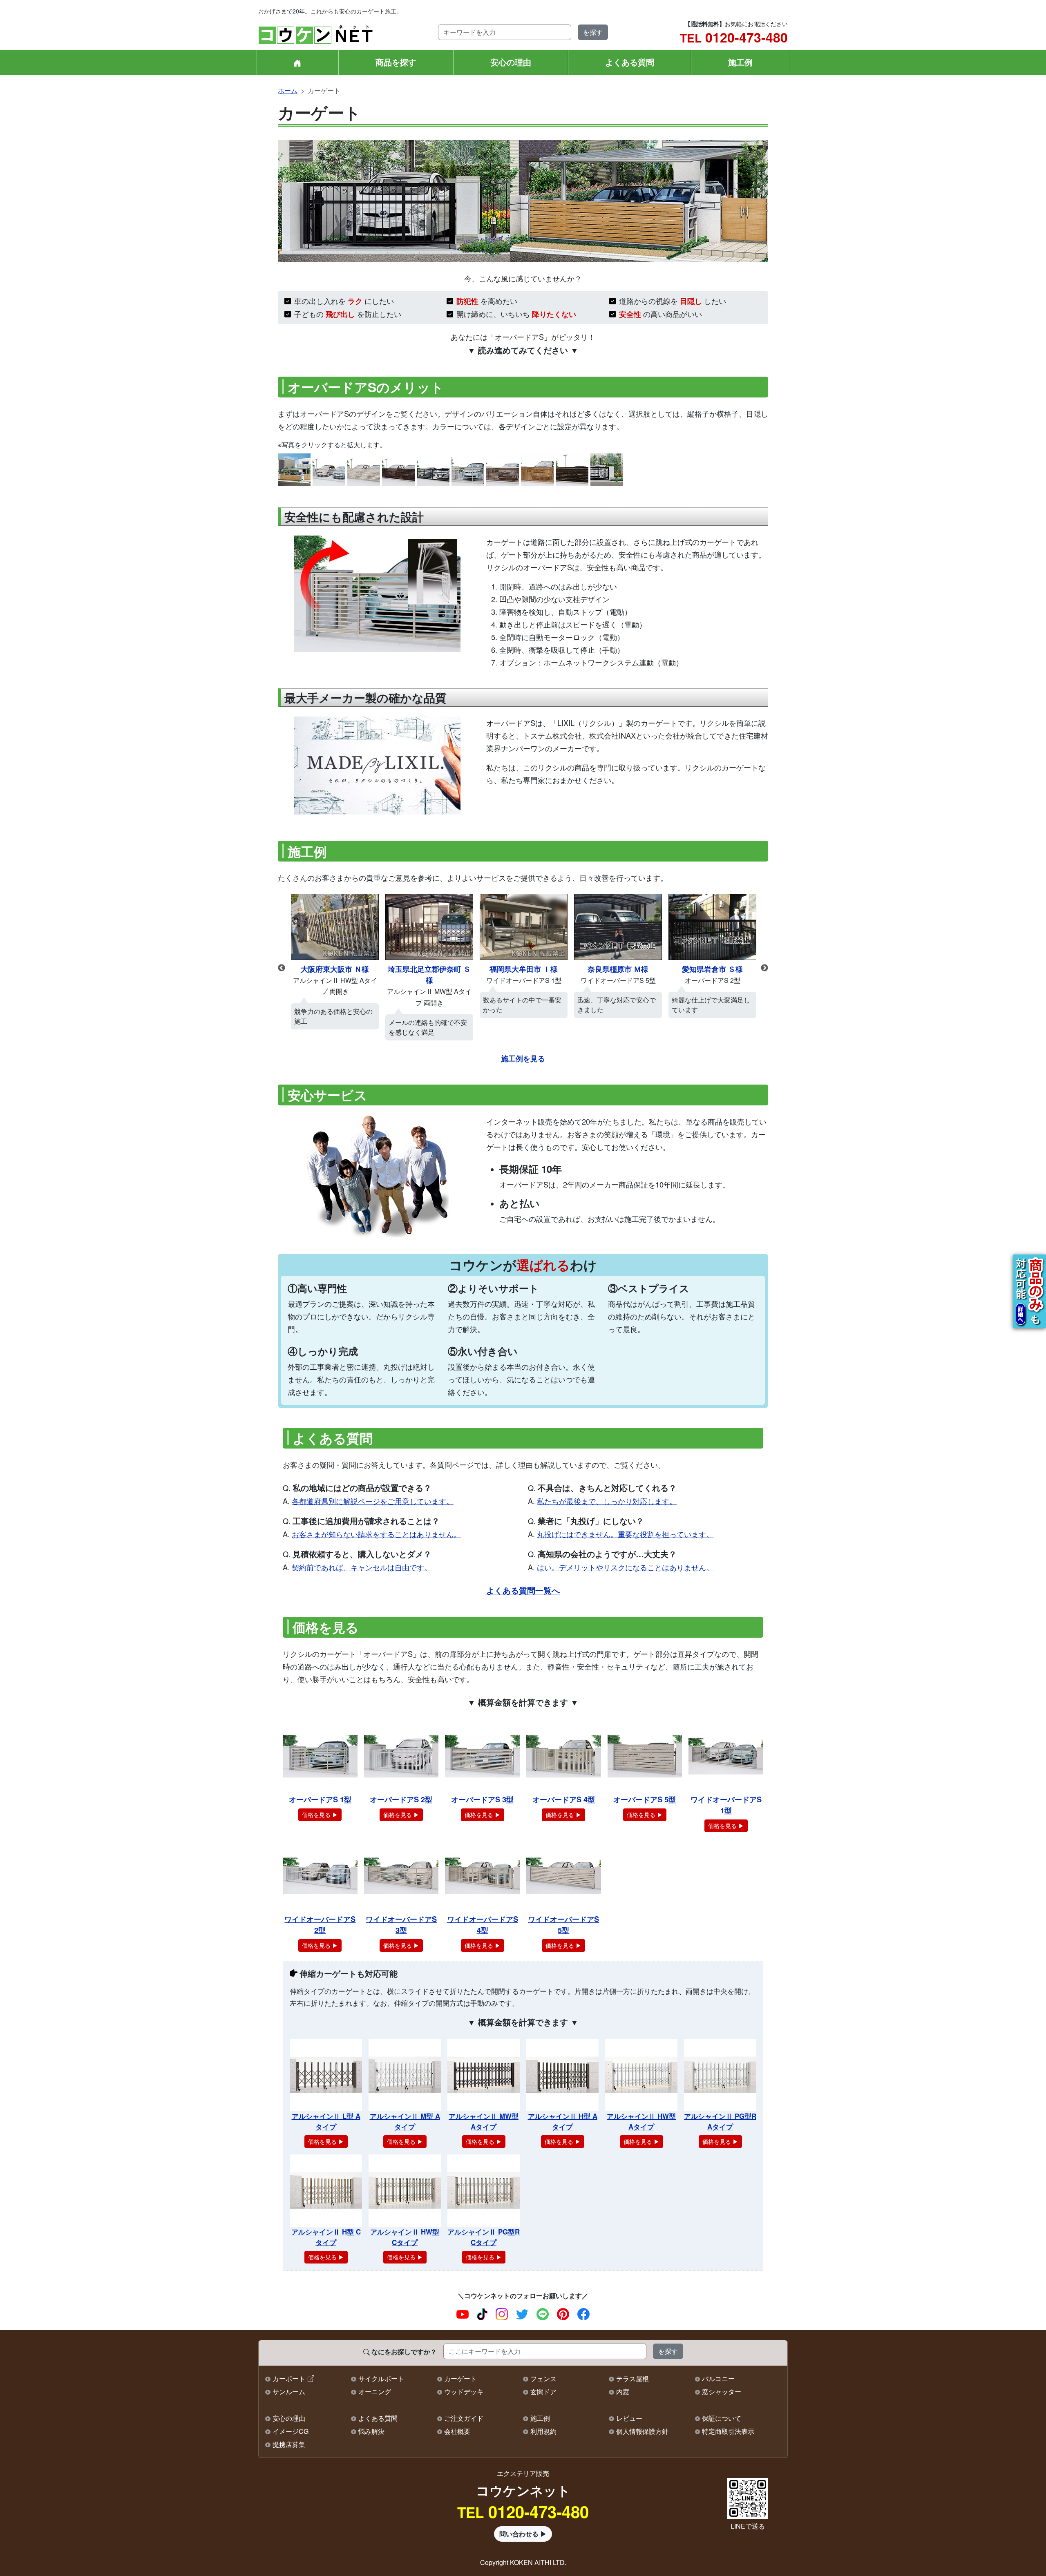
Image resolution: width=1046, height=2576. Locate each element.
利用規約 (543, 2431)
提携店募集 (289, 2444)
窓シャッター (722, 2392)
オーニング (375, 2392)
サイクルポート (381, 2378)
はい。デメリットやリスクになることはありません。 (625, 1567)
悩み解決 (371, 2431)
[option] (335, 968)
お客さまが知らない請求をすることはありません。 (376, 1534)
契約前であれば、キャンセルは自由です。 (362, 1567)
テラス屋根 (633, 2378)
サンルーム (289, 2392)
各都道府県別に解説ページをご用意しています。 (373, 1501)
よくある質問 (630, 62)
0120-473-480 (734, 37)
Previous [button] (282, 968)
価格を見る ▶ (320, 1815)
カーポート (289, 2378)
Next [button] (764, 968)
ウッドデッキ (464, 2392)
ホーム (288, 90)
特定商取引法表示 (728, 2431)
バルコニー (718, 2378)
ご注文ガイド (464, 2418)
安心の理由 (511, 62)
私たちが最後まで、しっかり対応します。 (607, 1501)
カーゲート (460, 2378)
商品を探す (396, 62)
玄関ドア (543, 2392)
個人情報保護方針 (642, 2431)
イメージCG (291, 2431)
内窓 (623, 2392)
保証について (722, 2418)
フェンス (543, 2378)
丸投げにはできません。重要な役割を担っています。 (625, 1534)
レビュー (629, 2418)
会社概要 (457, 2431)
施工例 (740, 62)
